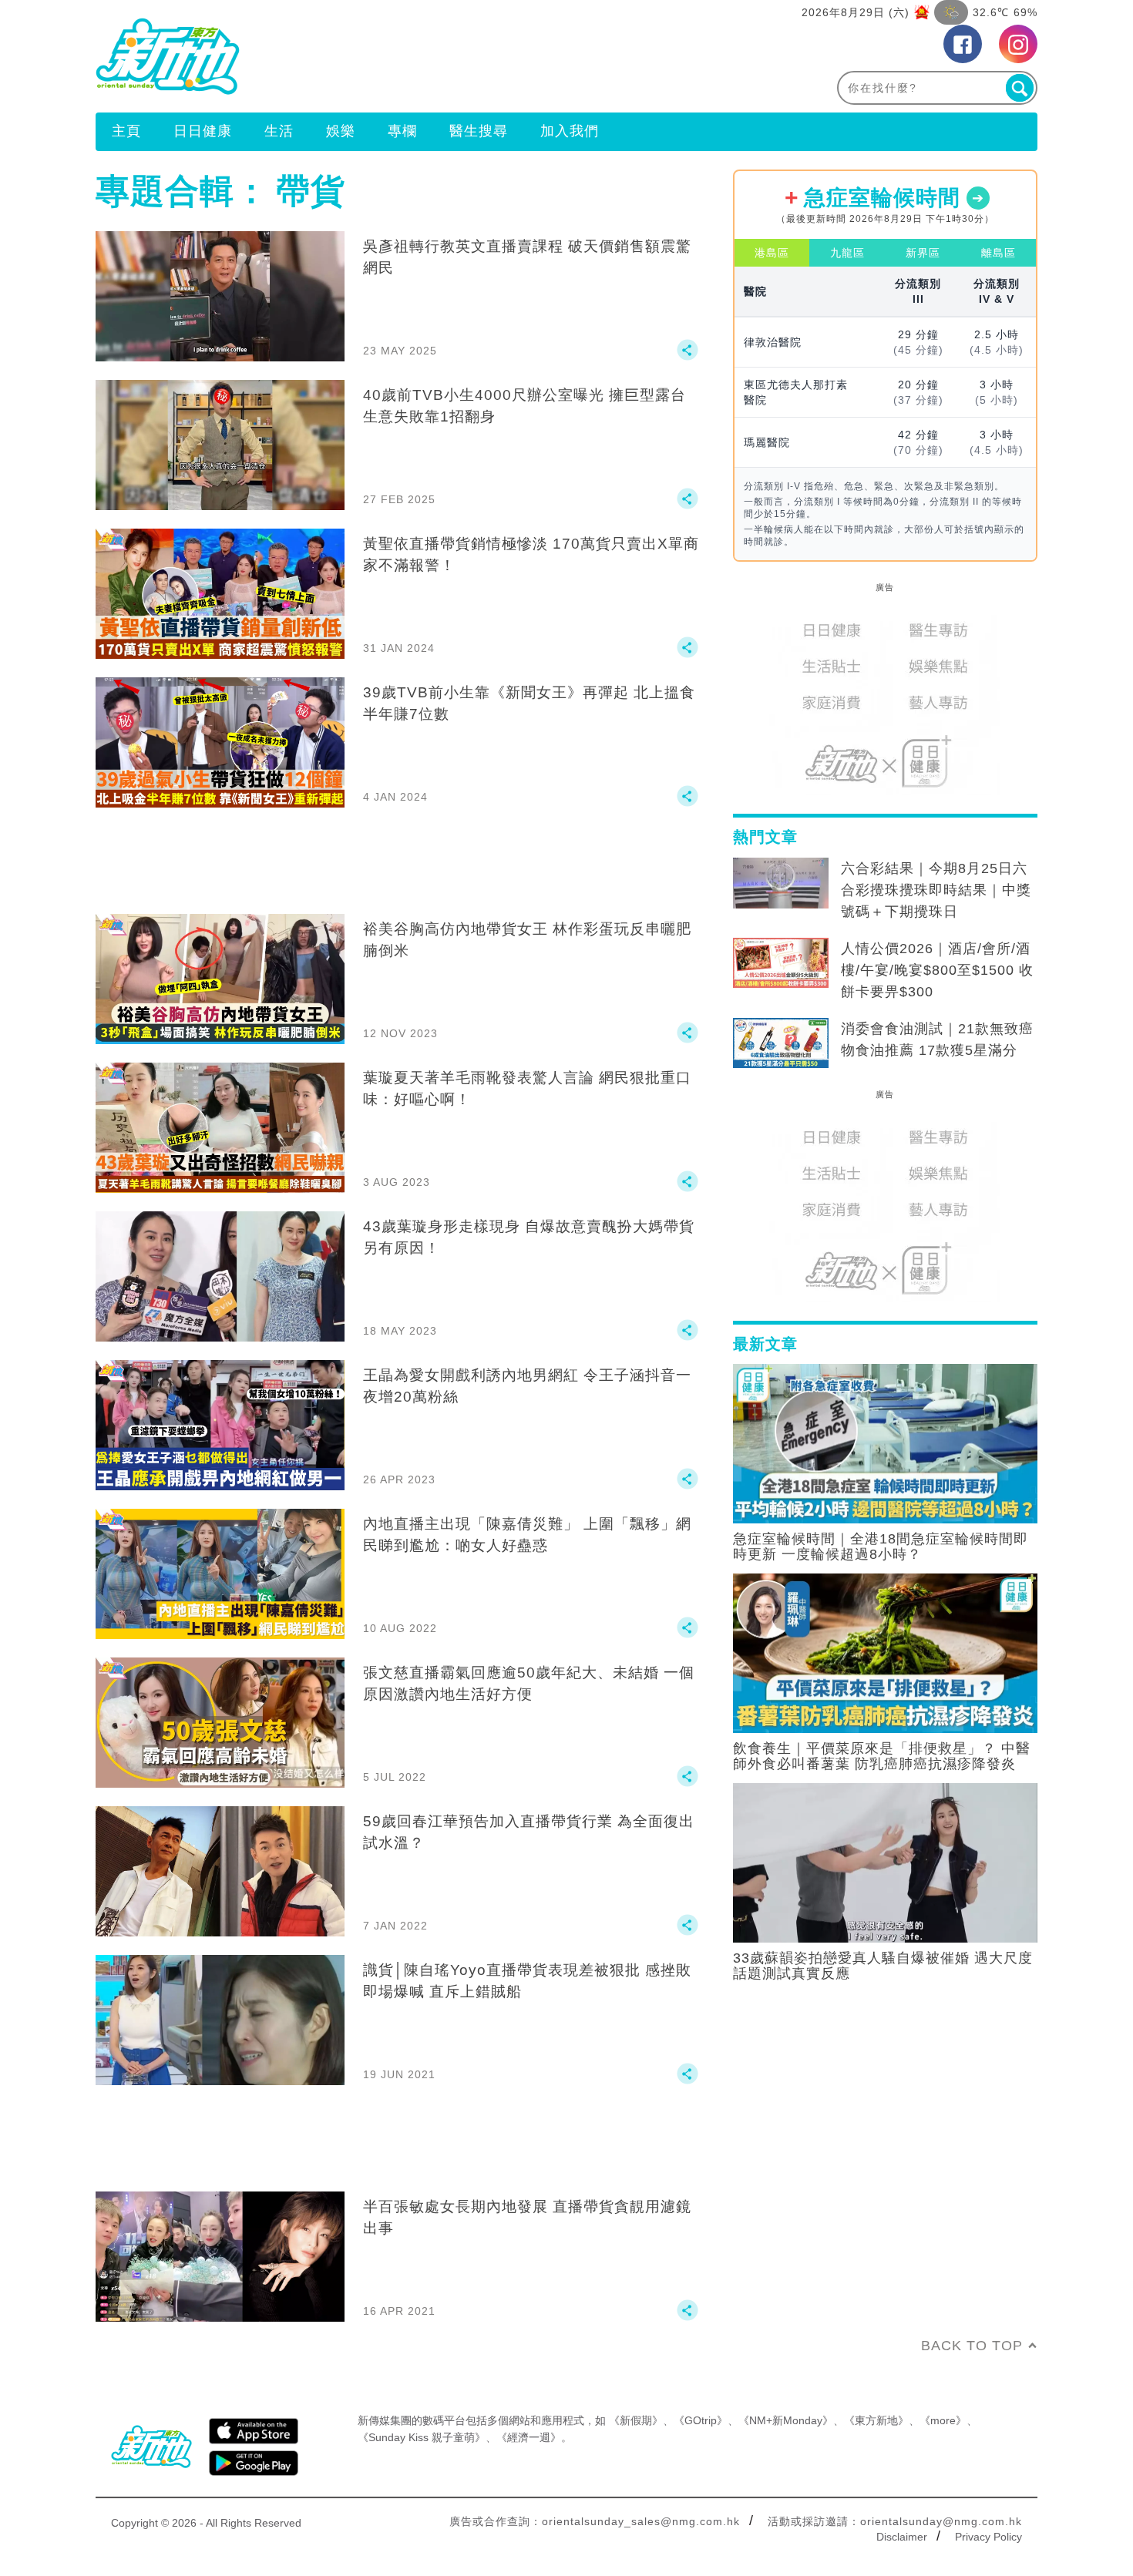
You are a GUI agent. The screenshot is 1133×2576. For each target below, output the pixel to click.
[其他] (688, 357)
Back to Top (972, 2346)
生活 (279, 131)
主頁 (126, 131)
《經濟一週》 (529, 2437)
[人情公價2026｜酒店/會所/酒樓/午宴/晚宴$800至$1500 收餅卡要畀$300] (781, 963)
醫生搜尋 (479, 131)
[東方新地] (331, 56)
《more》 (943, 2420)
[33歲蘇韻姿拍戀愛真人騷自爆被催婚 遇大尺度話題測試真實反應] (885, 1862)
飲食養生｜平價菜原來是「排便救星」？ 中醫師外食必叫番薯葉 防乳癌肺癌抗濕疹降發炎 (882, 1756)
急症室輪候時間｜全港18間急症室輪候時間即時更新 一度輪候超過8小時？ (881, 1547)
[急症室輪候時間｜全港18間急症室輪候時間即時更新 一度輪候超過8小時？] (885, 1442)
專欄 (402, 131)
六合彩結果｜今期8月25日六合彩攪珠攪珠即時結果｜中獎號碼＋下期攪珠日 (936, 890)
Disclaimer (902, 2537)
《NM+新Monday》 (786, 2420)
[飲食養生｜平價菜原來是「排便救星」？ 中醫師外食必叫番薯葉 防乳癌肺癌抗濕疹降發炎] (885, 1652)
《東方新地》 (876, 2420)
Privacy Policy (988, 2537)
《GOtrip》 (701, 2420)
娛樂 (341, 131)
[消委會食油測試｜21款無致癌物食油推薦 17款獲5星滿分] (781, 1043)
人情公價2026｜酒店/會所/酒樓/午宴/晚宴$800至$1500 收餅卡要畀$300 (937, 970)
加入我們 (570, 131)
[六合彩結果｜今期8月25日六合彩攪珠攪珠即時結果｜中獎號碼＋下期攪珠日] (781, 883)
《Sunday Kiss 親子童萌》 (422, 2437)
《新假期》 (636, 2420)
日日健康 (203, 131)
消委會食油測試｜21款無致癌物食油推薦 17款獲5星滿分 (937, 1039)
